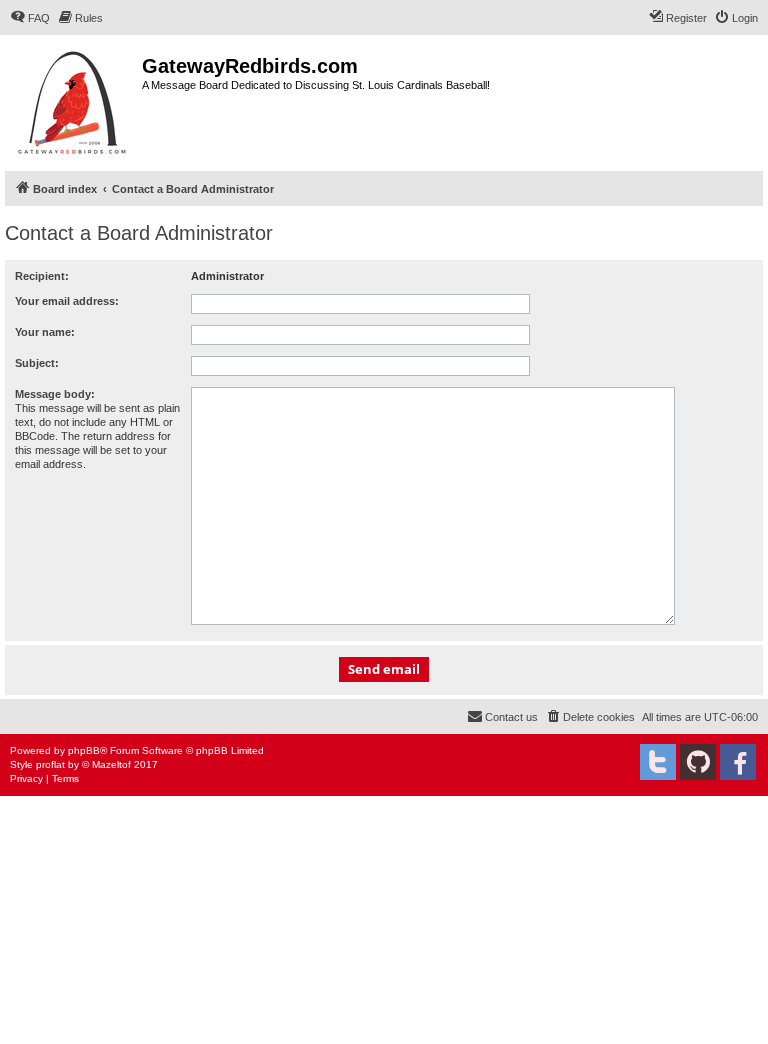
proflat (50, 764)
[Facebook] (738, 762)
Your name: (45, 332)
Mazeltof (111, 764)
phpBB (84, 750)
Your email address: (67, 301)
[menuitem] (30, 18)
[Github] (698, 762)
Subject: (37, 363)
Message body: (55, 394)
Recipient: (42, 276)
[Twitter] (658, 762)
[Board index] (73, 100)
